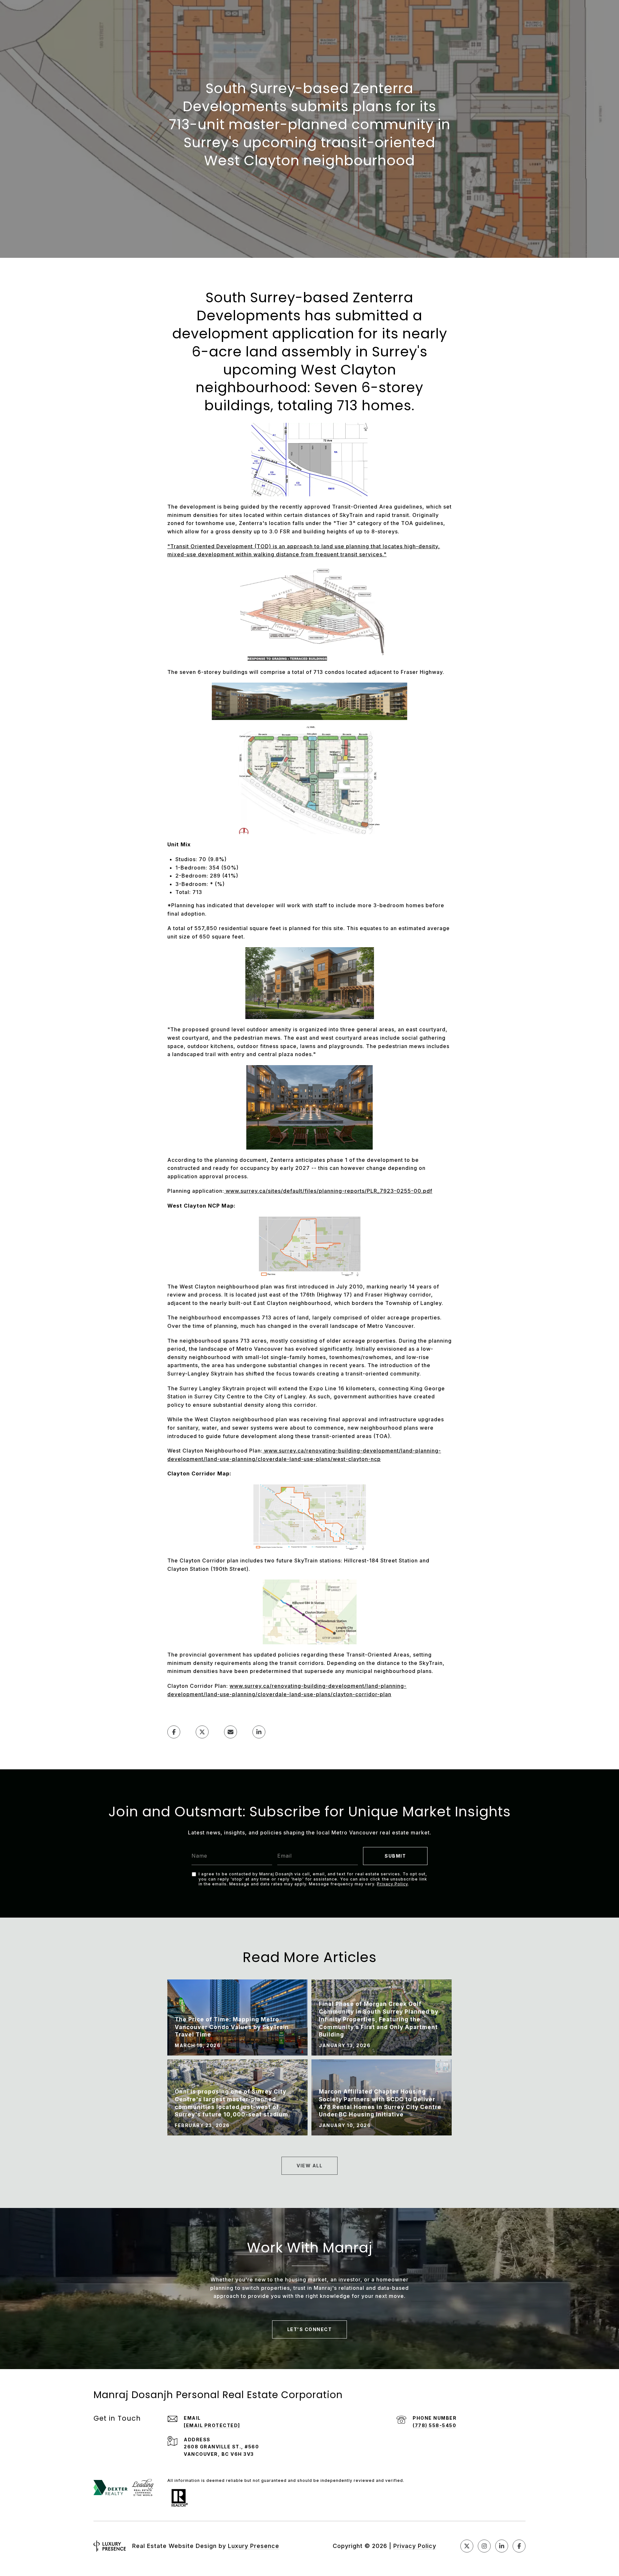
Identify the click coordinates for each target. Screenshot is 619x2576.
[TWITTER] (467, 2546)
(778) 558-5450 (434, 2425)
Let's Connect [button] (310, 2329)
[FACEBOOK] (519, 2546)
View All (309, 2166)
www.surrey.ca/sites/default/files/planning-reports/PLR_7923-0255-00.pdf (329, 1191)
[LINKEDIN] (502, 2546)
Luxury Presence (254, 2546)
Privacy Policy (392, 1884)
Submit (395, 1856)
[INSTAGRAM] (484, 2546)
